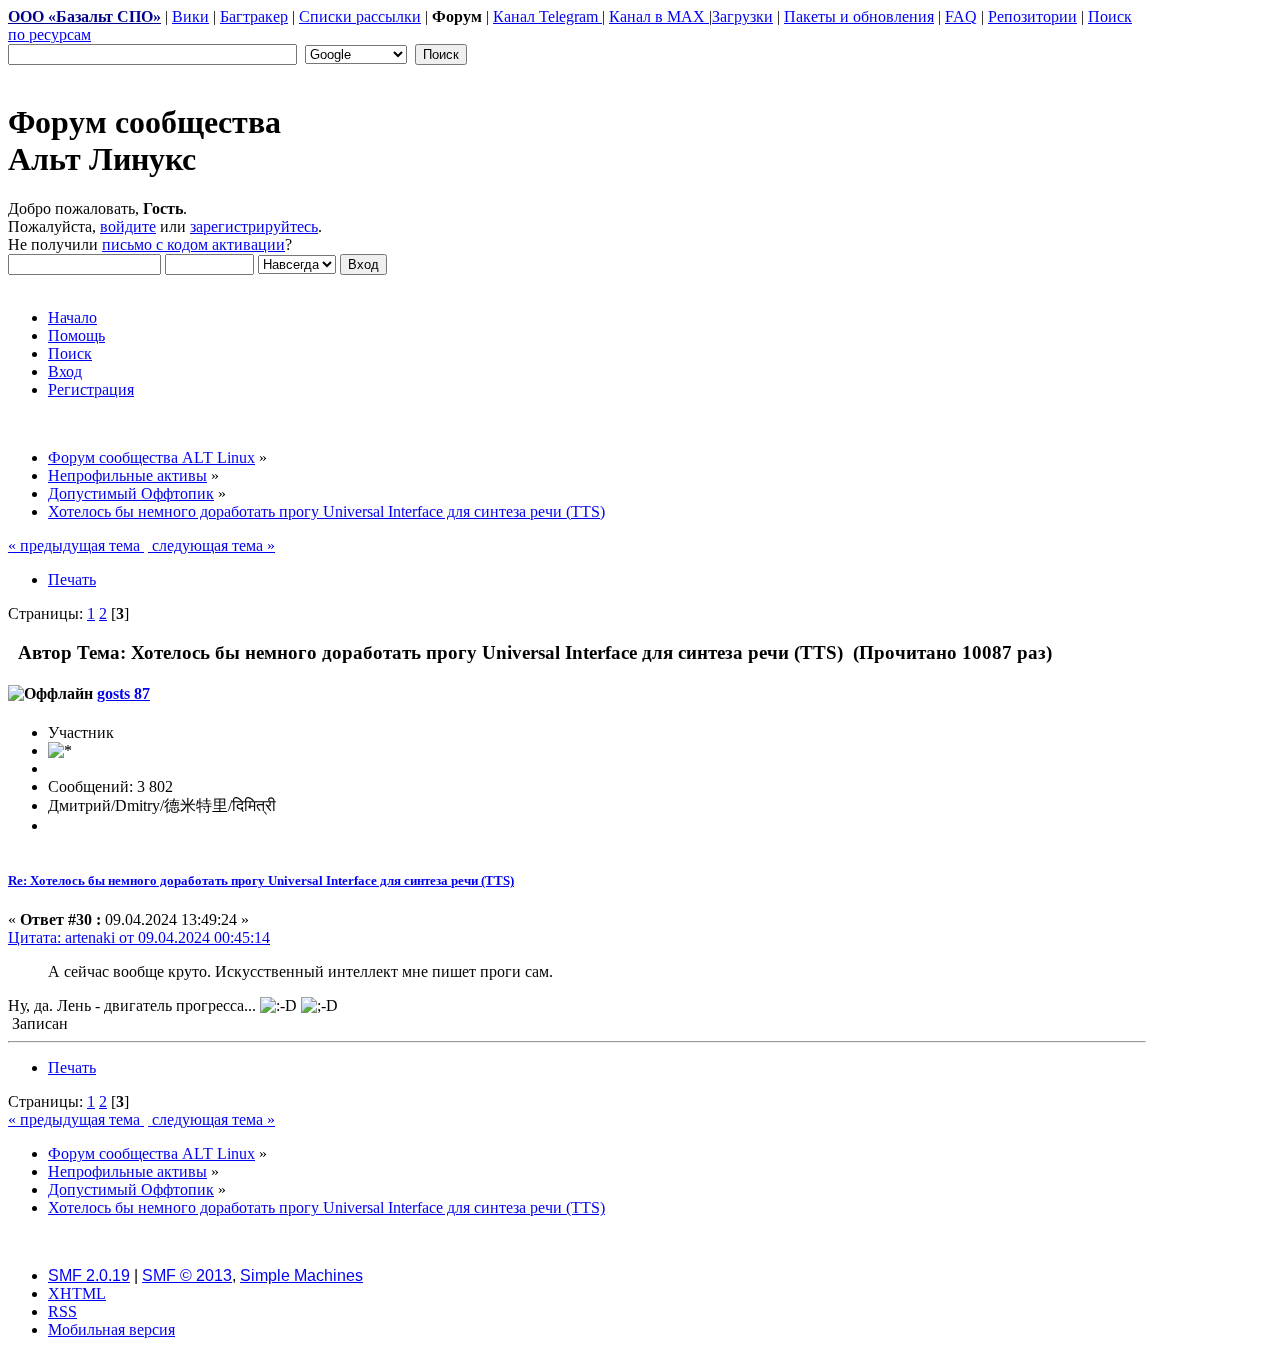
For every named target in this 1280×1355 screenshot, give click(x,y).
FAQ (961, 16)
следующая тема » (211, 545)
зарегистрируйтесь (254, 226)
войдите (128, 226)
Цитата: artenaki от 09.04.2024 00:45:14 (139, 937)
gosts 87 (123, 693)
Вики (190, 16)
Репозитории (1032, 16)
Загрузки (742, 16)
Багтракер (254, 16)
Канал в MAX (659, 16)
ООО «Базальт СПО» (84, 16)
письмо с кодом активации (193, 244)
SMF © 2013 (187, 1275)
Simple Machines (301, 1275)
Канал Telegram (547, 16)
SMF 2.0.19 (89, 1275)
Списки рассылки (360, 16)
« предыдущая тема (76, 545)
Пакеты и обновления (859, 16)
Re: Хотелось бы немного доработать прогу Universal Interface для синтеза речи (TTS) (261, 880)
